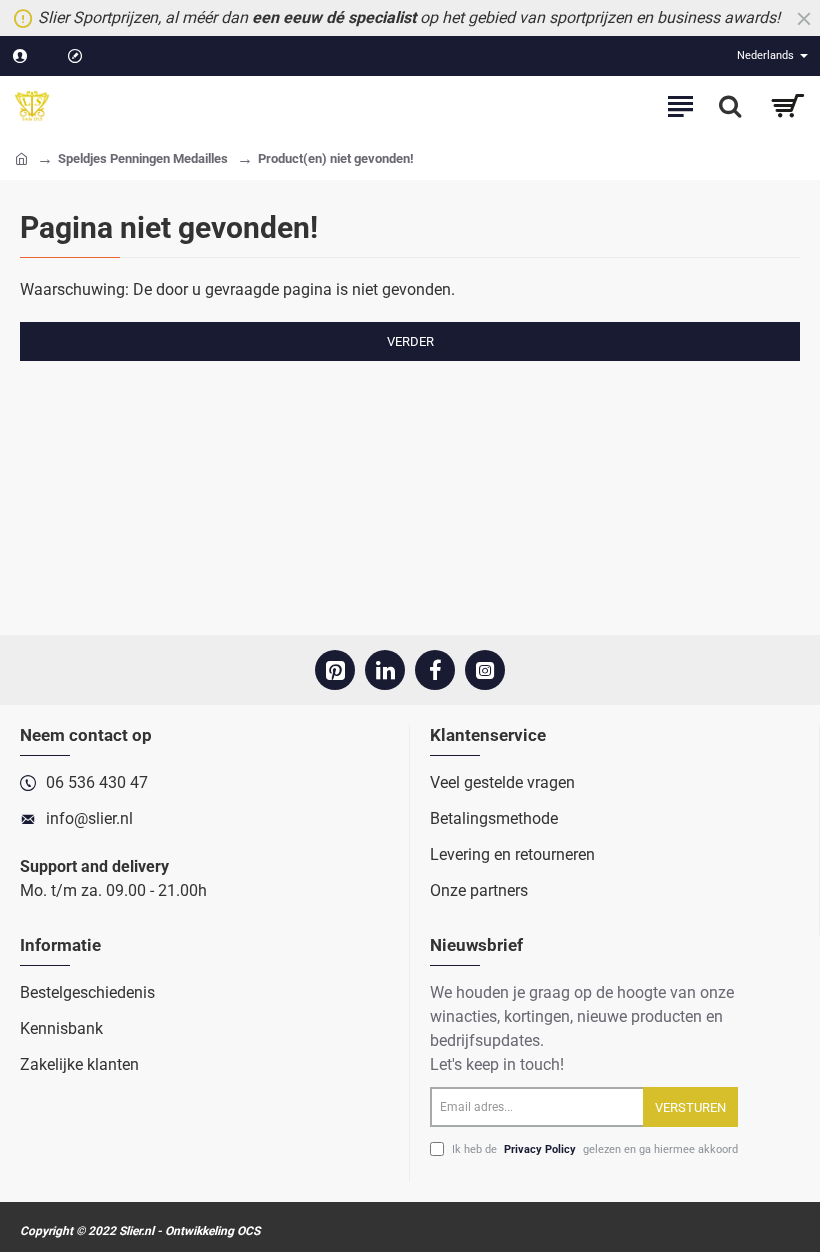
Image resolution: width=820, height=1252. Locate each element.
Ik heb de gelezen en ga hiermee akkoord (593, 1149)
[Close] (804, 18)
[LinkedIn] (385, 670)
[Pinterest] (335, 670)
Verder (410, 341)
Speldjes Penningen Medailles (143, 158)
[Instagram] (485, 670)
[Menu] (680, 106)
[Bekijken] (787, 106)
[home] (21, 157)
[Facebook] (435, 670)
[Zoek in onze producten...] (730, 106)
